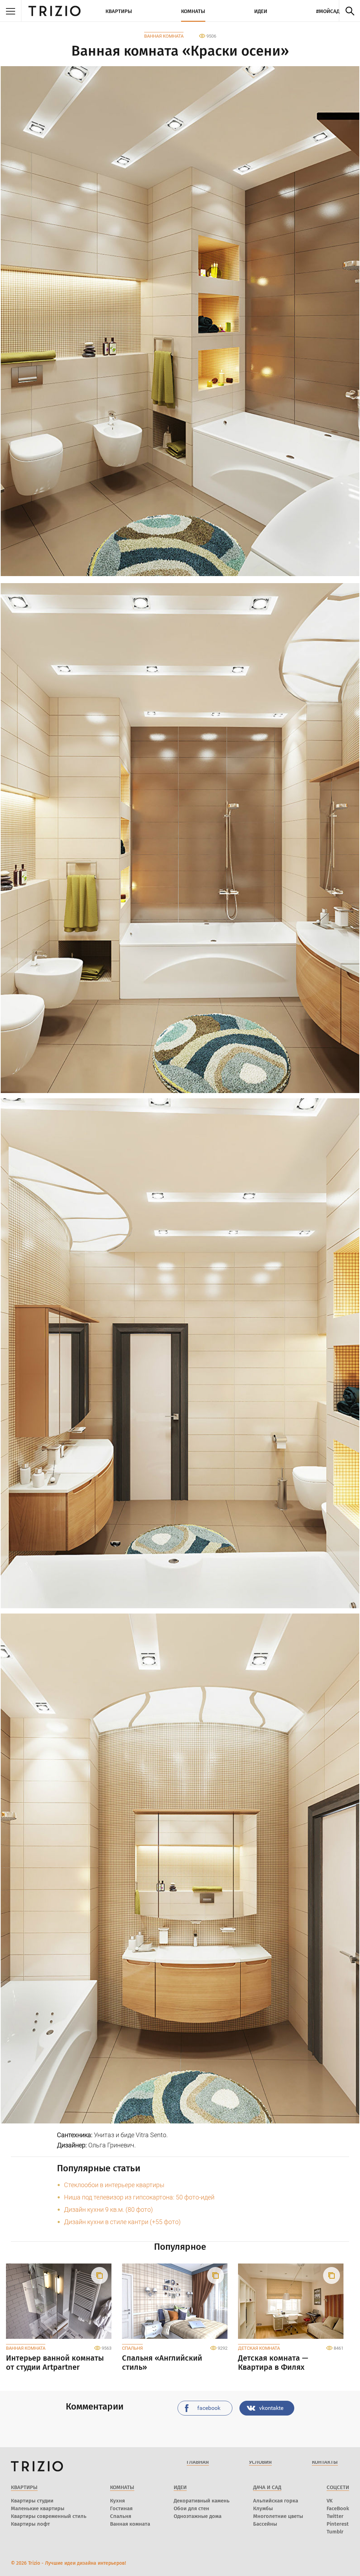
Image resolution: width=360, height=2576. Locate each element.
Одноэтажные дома (198, 2516)
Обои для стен (191, 2508)
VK (330, 2501)
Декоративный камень (202, 2501)
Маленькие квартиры (38, 2508)
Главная (198, 2462)
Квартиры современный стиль (49, 2516)
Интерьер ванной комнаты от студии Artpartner (55, 2363)
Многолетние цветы (278, 2516)
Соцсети (338, 2487)
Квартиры (119, 11)
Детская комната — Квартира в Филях (273, 2363)
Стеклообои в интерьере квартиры (114, 2185)
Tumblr (335, 2532)
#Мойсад (328, 11)
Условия (260, 2462)
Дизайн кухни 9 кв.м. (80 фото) (108, 2209)
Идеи (261, 11)
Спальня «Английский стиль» (162, 2363)
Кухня (117, 2501)
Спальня (132, 2348)
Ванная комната (164, 36)
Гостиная (121, 2508)
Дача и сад (267, 2487)
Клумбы (263, 2508)
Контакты (325, 2462)
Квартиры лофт (30, 2524)
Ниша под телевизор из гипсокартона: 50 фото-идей (139, 2197)
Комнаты (193, 11)
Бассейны (265, 2524)
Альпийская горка (276, 2501)
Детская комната (259, 2348)
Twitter (335, 2516)
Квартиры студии (32, 2501)
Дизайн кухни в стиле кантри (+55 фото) (122, 2222)
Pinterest (338, 2524)
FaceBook (338, 2508)
